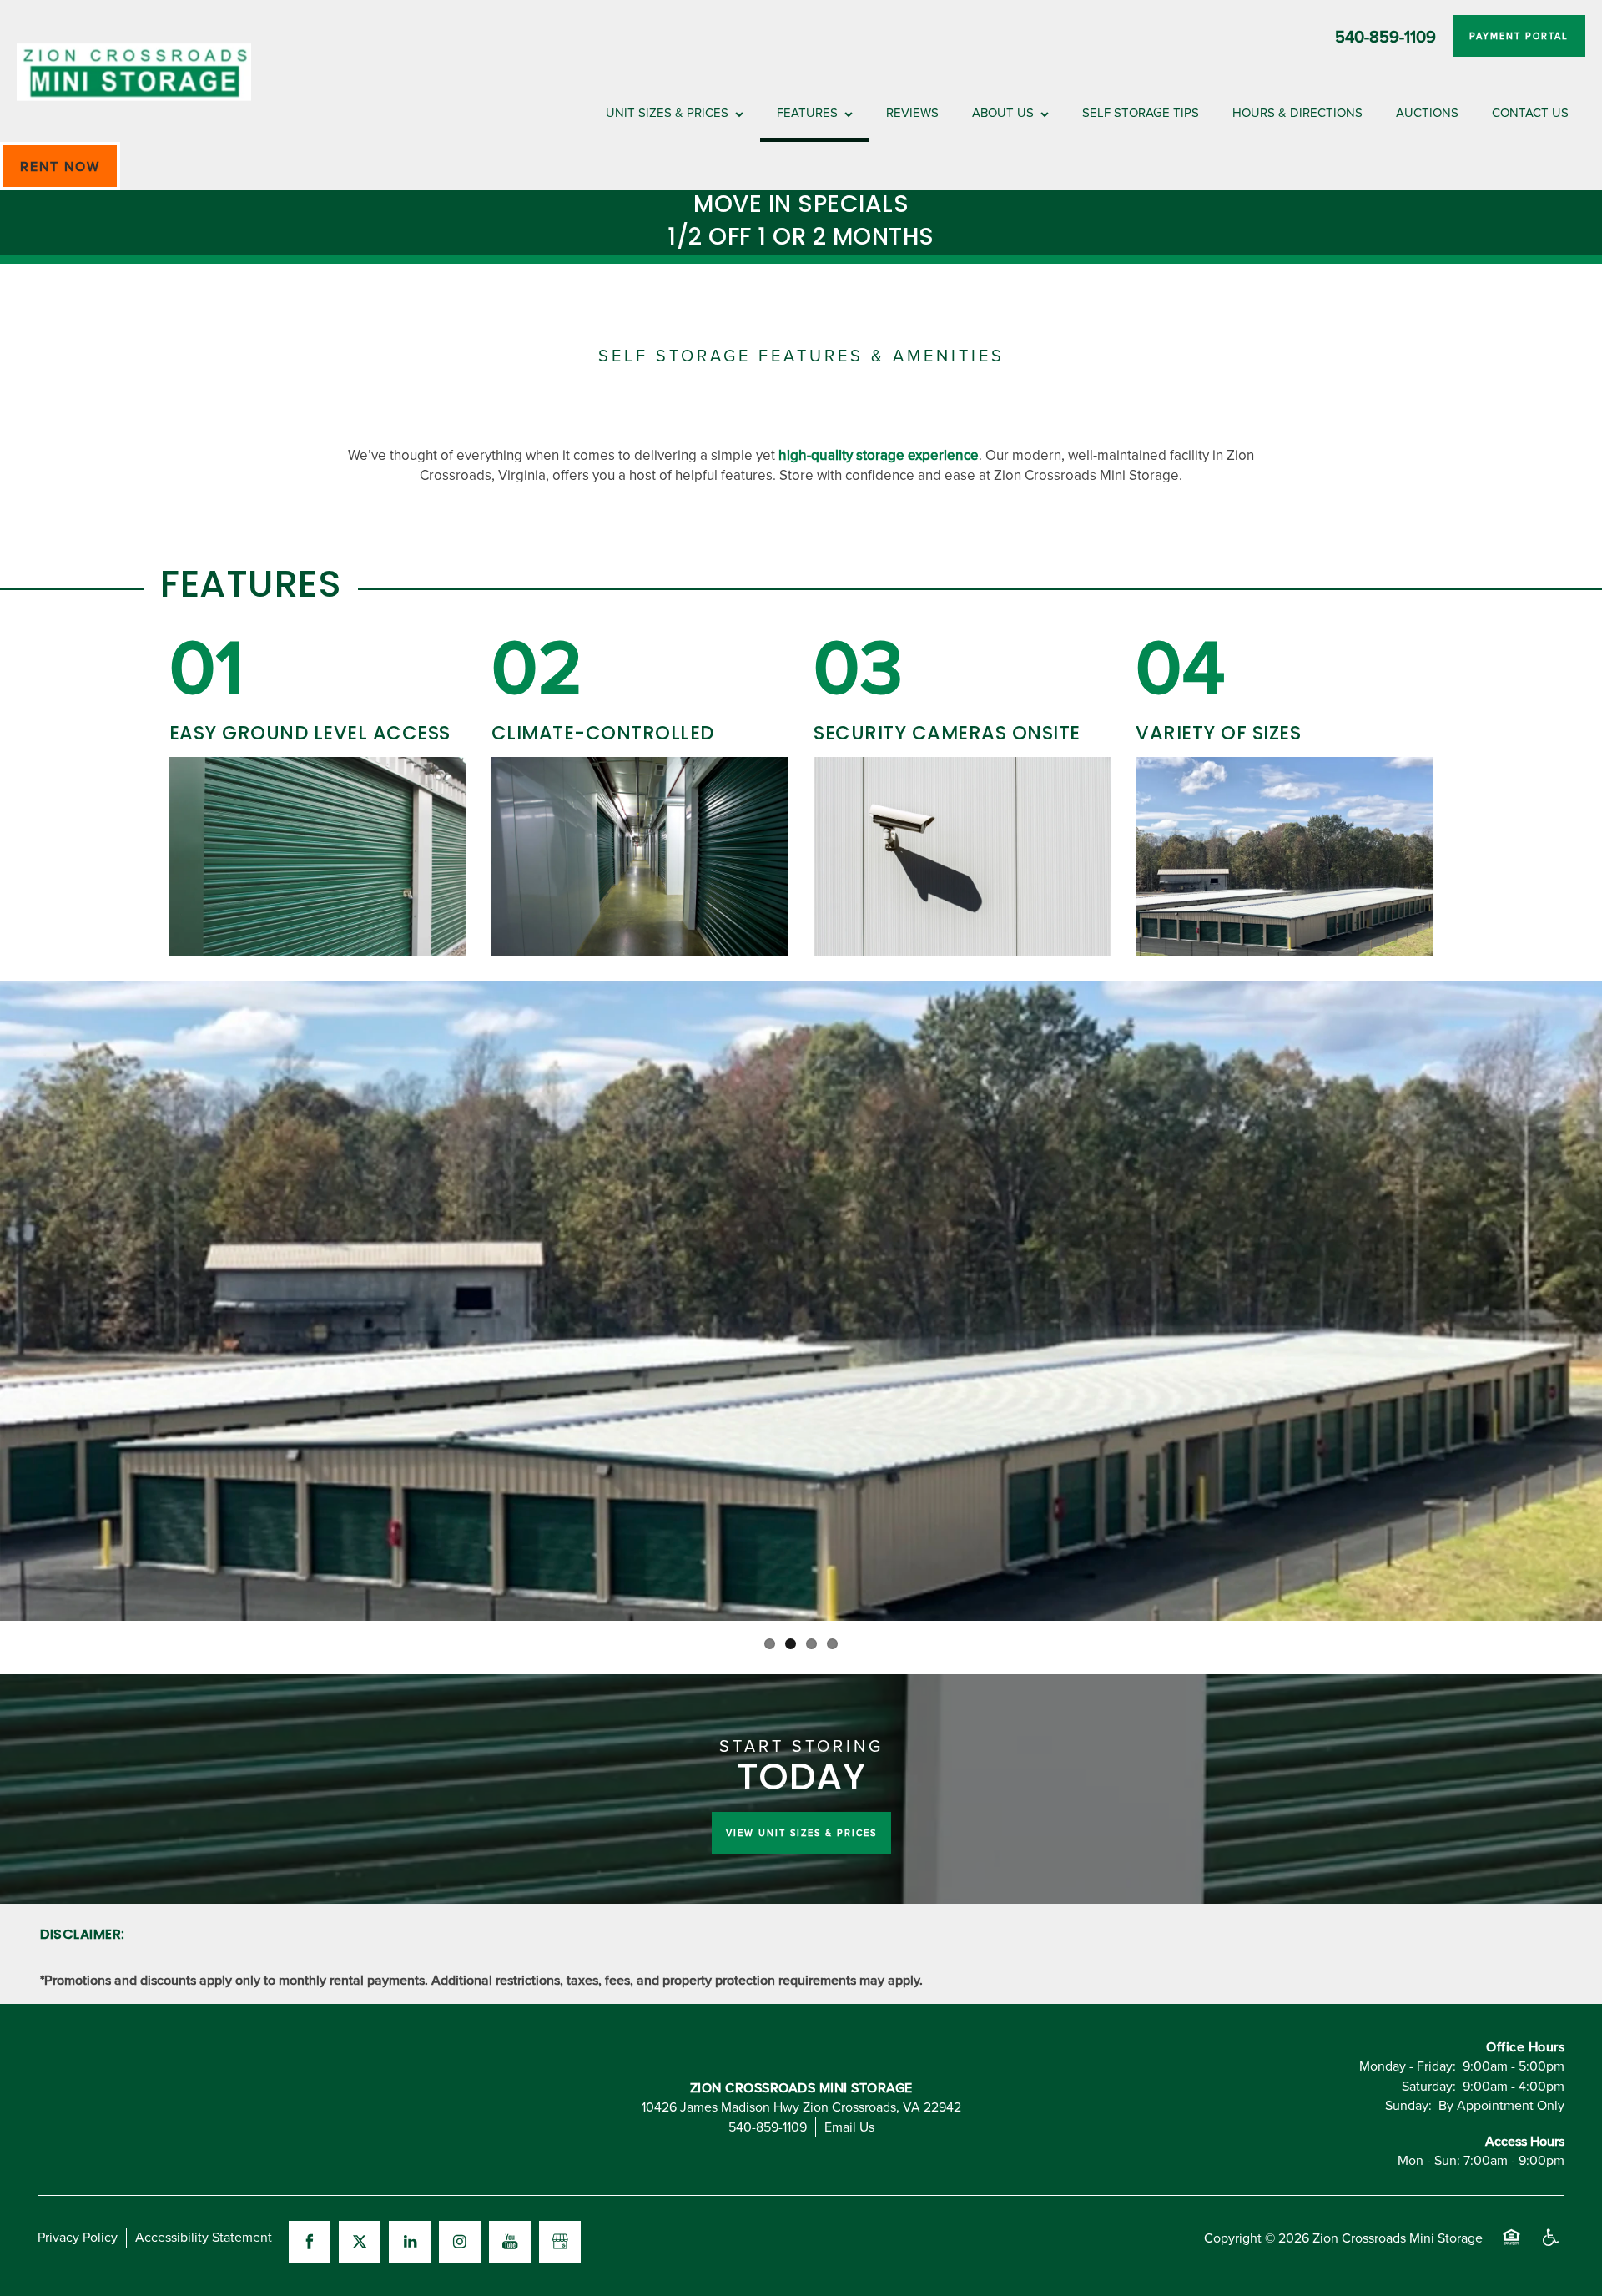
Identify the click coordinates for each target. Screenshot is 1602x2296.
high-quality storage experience (879, 455)
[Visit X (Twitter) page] (360, 2242)
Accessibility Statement (204, 2237)
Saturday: (1429, 2086)
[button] (1519, 36)
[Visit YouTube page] (510, 2242)
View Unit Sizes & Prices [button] (801, 1833)
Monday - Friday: (1408, 2066)
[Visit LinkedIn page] (410, 2242)
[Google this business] (560, 2242)
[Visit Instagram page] (460, 2242)
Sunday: (1408, 2105)
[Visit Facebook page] (310, 2242)
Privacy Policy (78, 2237)
